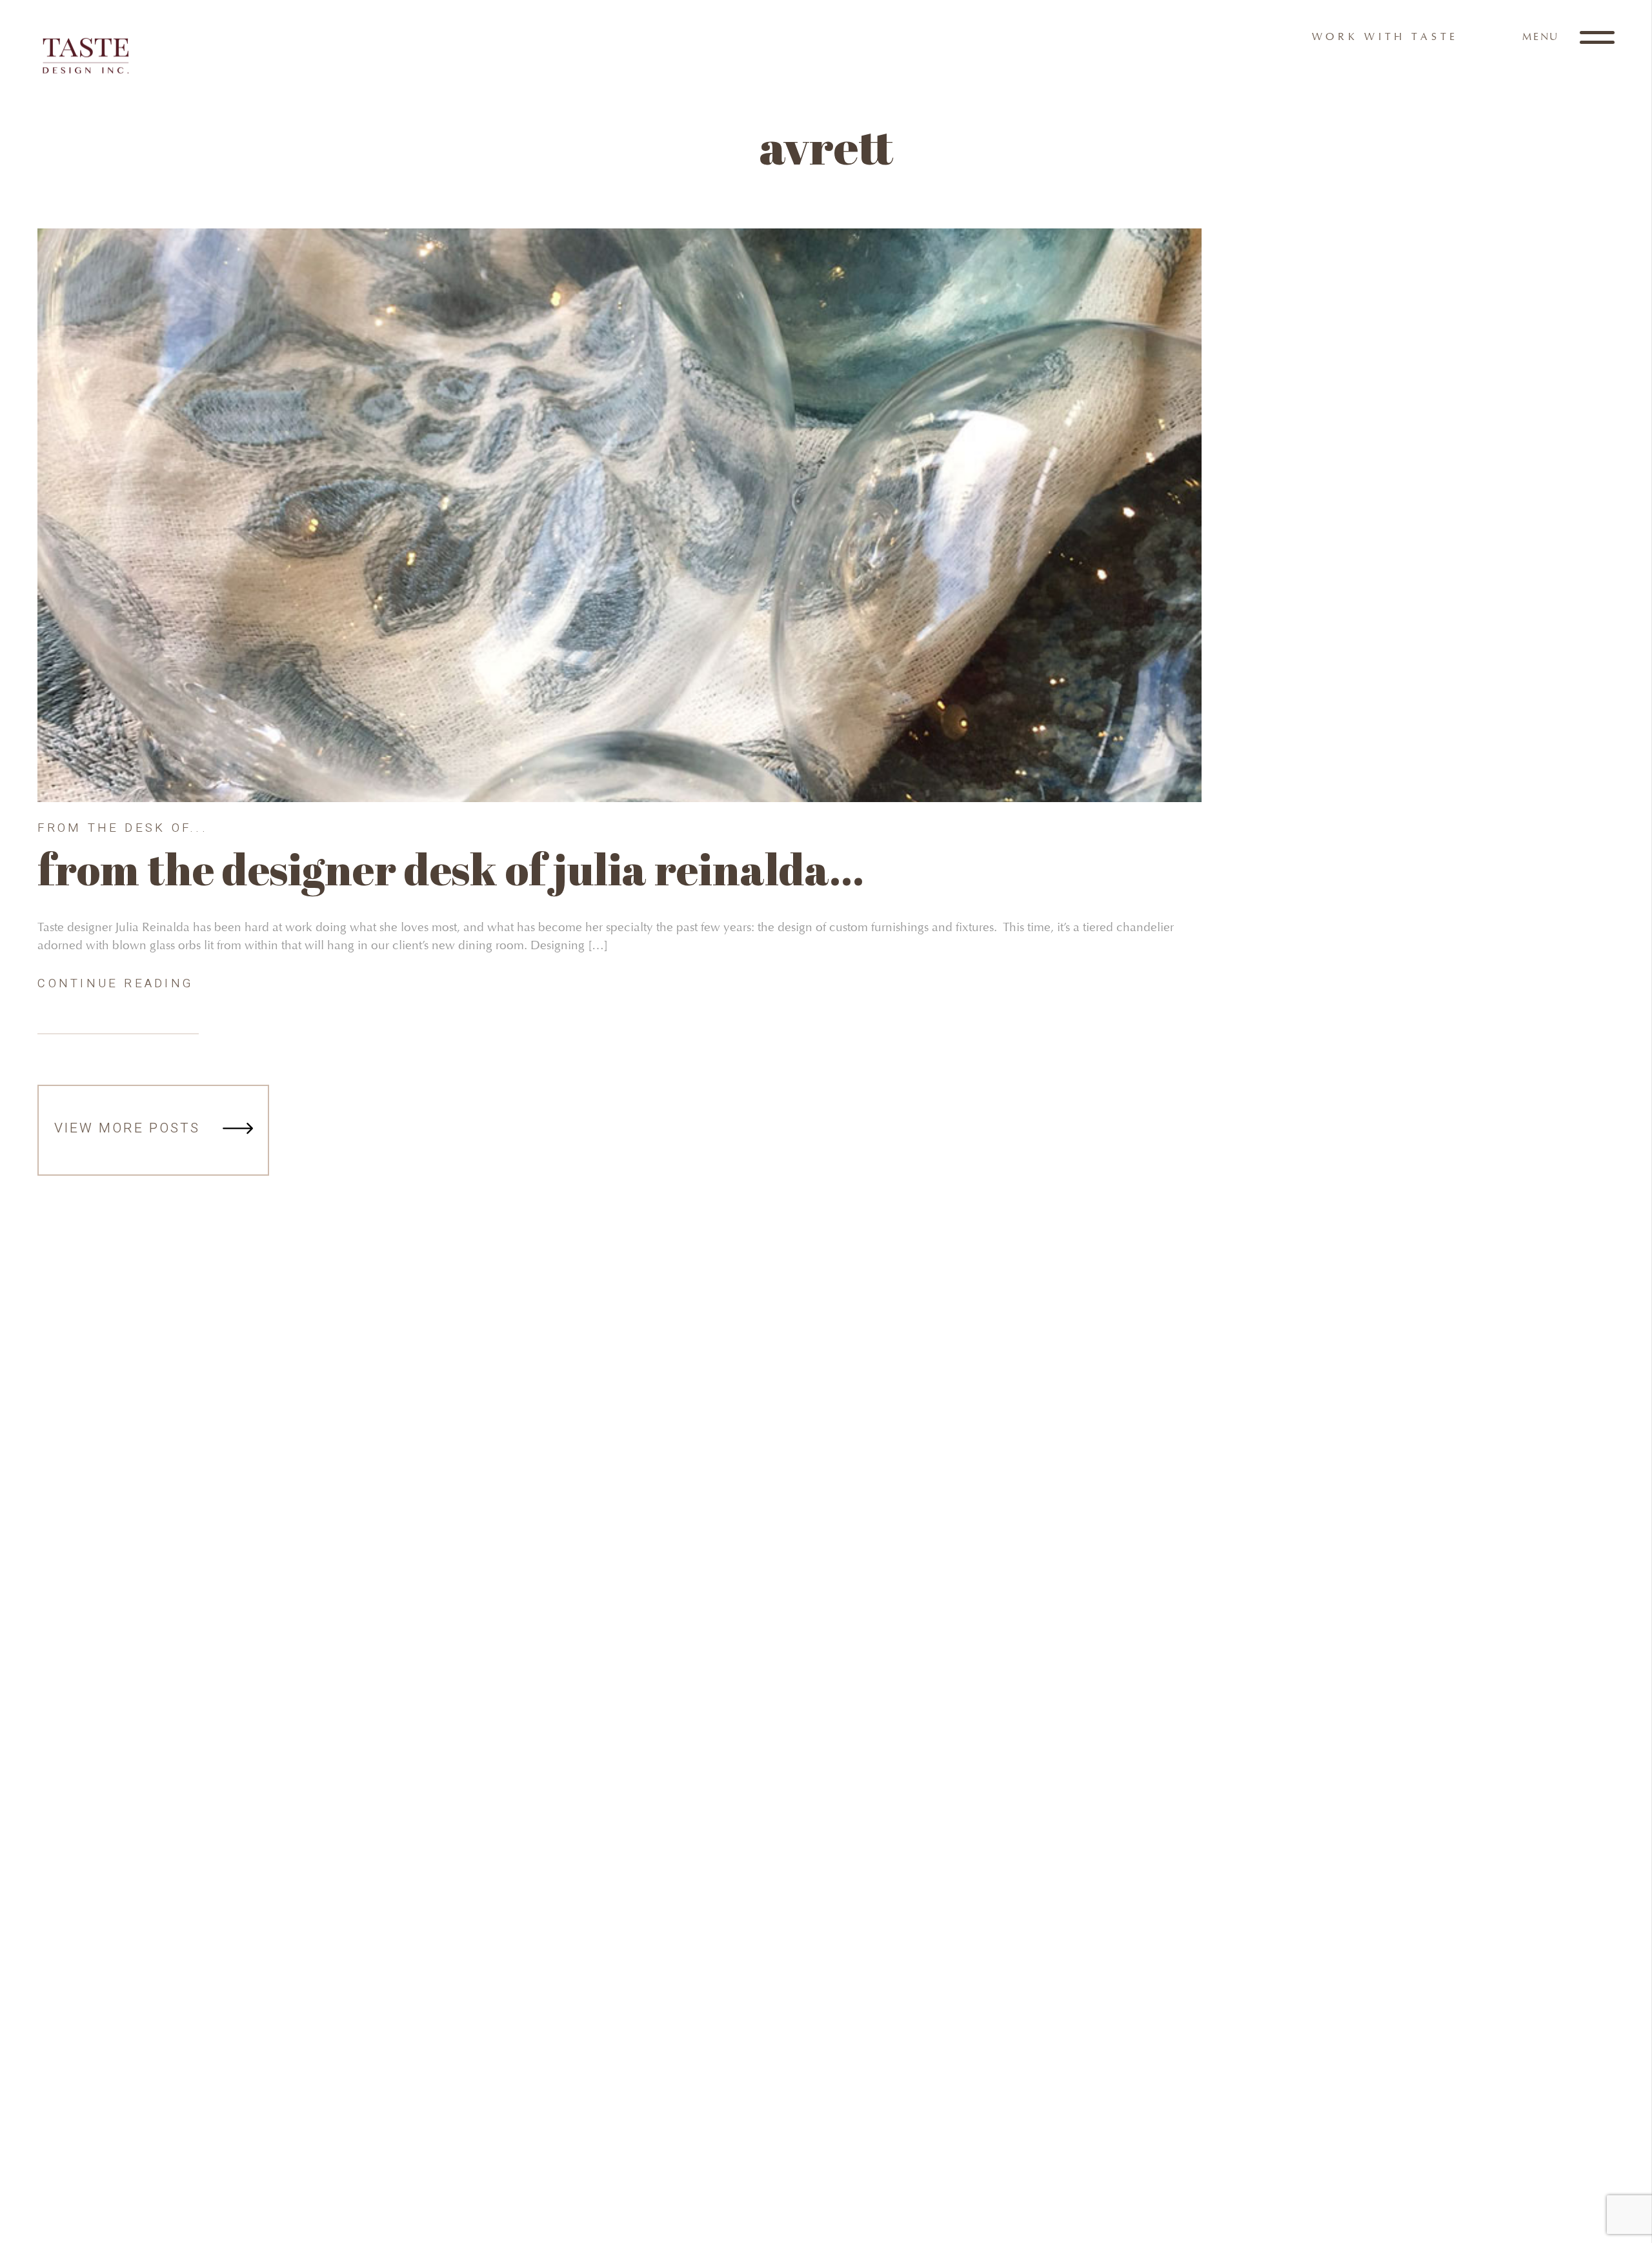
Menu (1543, 36)
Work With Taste (1385, 36)
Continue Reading (116, 983)
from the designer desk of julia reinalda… (451, 869)
